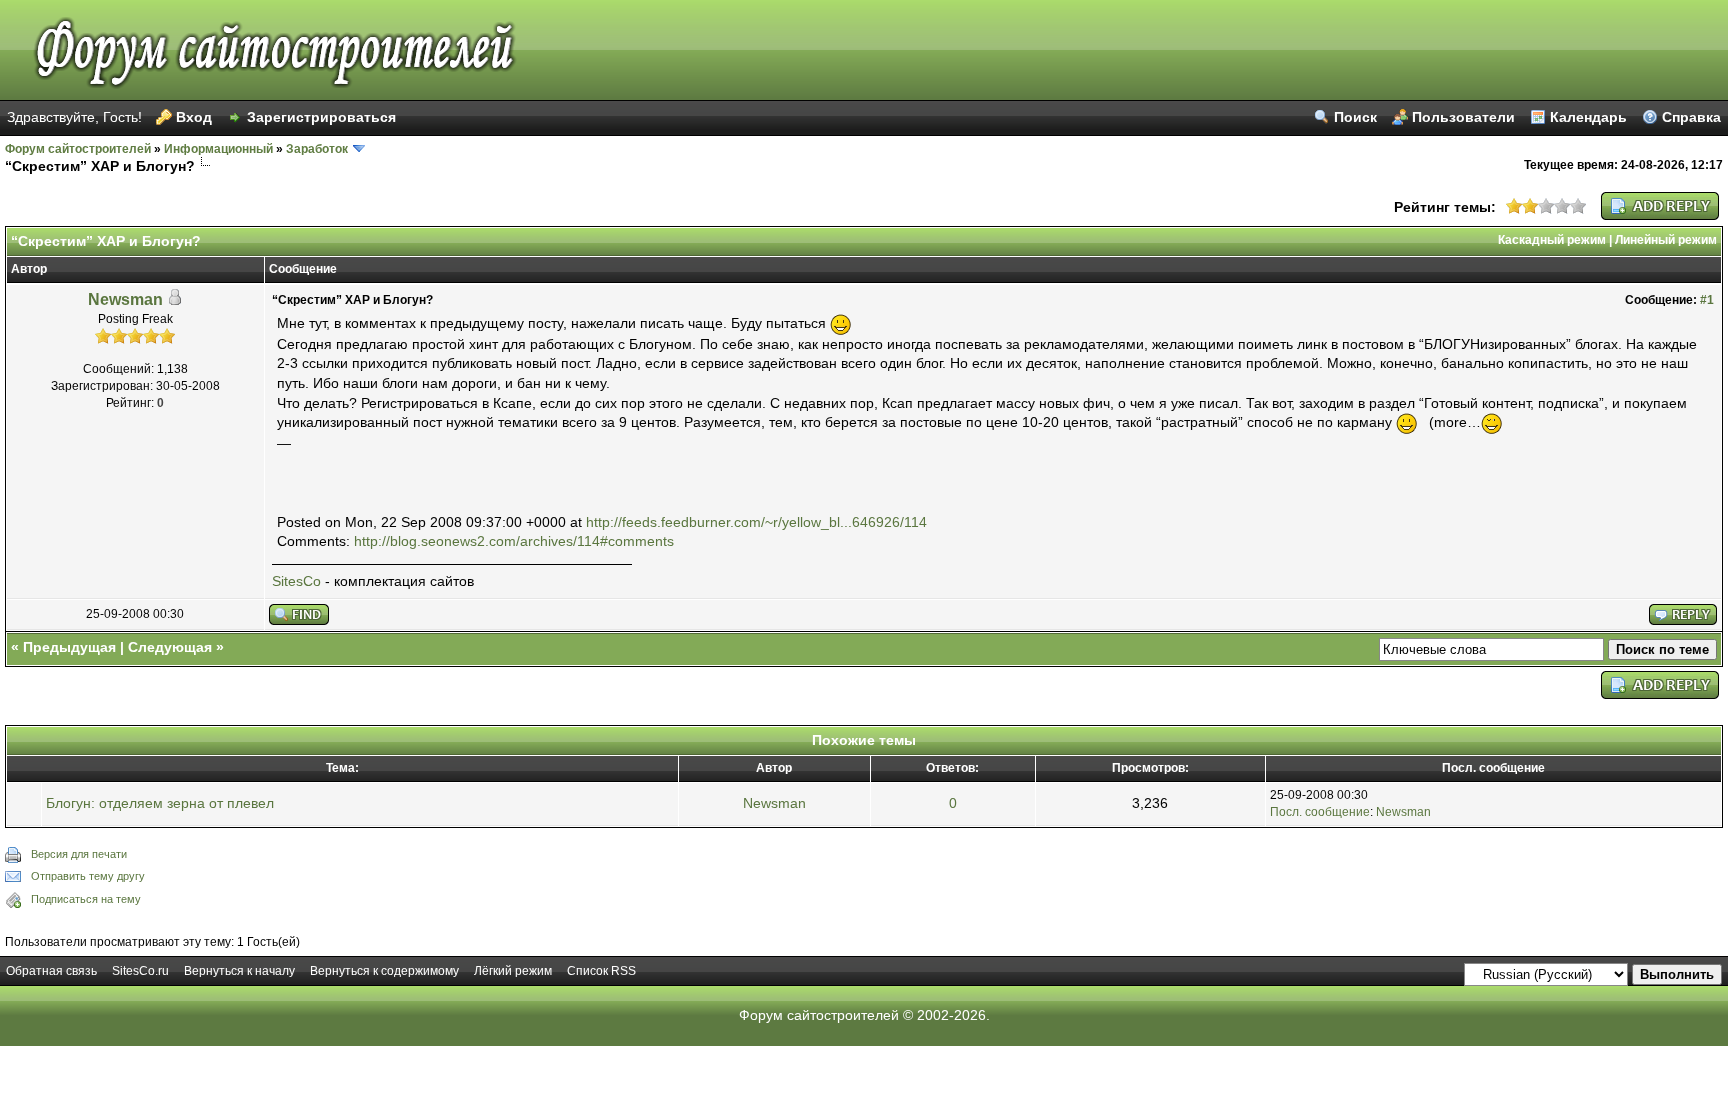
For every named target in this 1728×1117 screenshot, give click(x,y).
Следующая (170, 647)
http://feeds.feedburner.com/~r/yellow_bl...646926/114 (756, 522)
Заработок (317, 149)
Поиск (1355, 117)
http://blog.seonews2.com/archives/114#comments (514, 541)
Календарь (1588, 117)
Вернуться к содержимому (384, 971)
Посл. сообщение (1320, 812)
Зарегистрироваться (321, 117)
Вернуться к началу (239, 971)
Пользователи (1463, 117)
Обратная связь (51, 971)
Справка (1691, 117)
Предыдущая (69, 647)
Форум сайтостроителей (78, 149)
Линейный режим (1666, 240)
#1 (1707, 300)
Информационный (218, 149)
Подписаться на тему (86, 899)
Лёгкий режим (513, 971)
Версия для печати (79, 854)
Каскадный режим (1552, 240)
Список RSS (601, 971)
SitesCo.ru (140, 971)
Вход (194, 117)
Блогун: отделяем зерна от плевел (160, 803)
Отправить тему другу (88, 876)
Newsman (125, 299)
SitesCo (296, 581)
